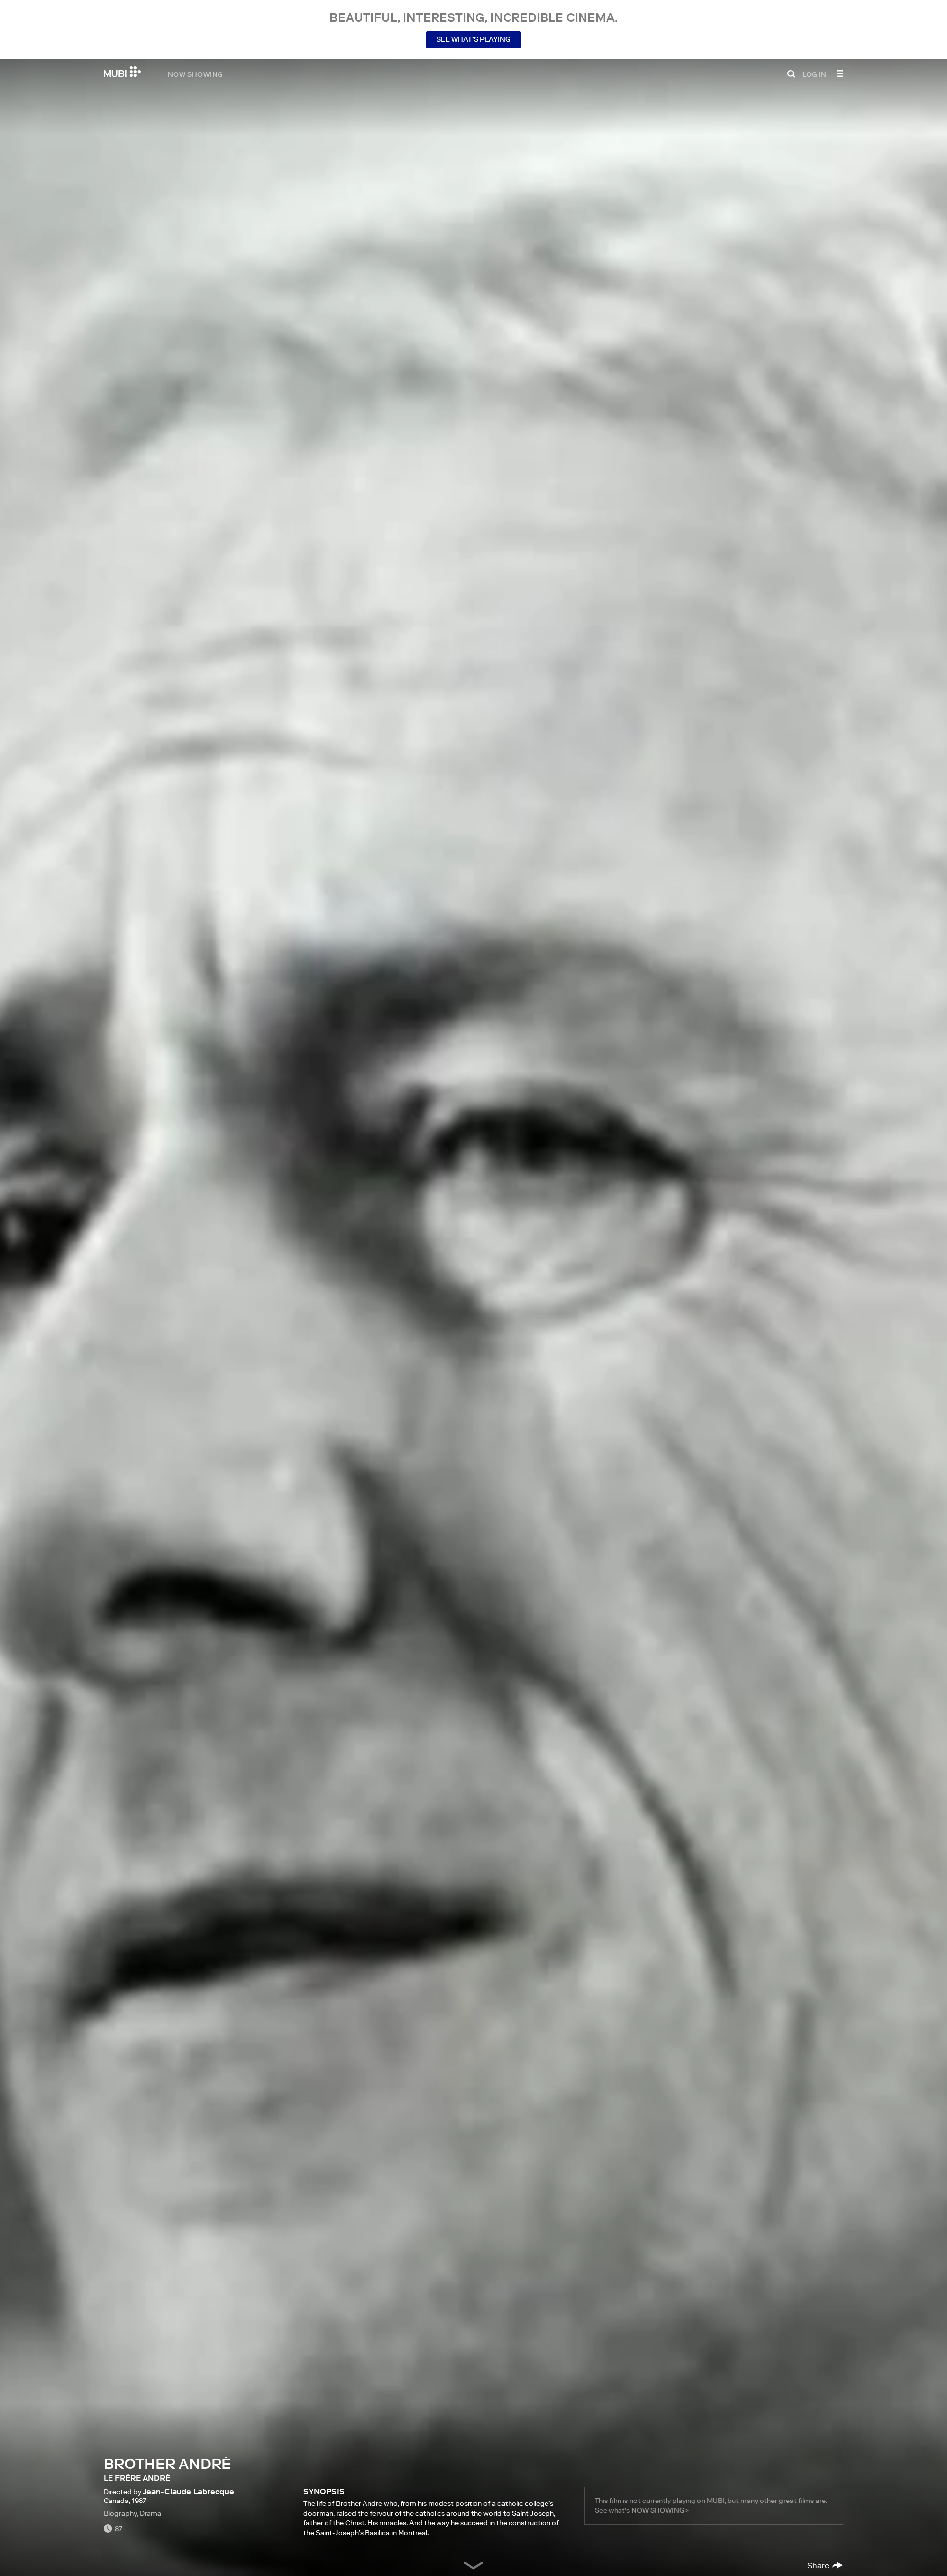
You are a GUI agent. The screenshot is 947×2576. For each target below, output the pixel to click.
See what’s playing (473, 39)
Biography (120, 2513)
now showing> (660, 2510)
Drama (150, 2513)
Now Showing (195, 74)
